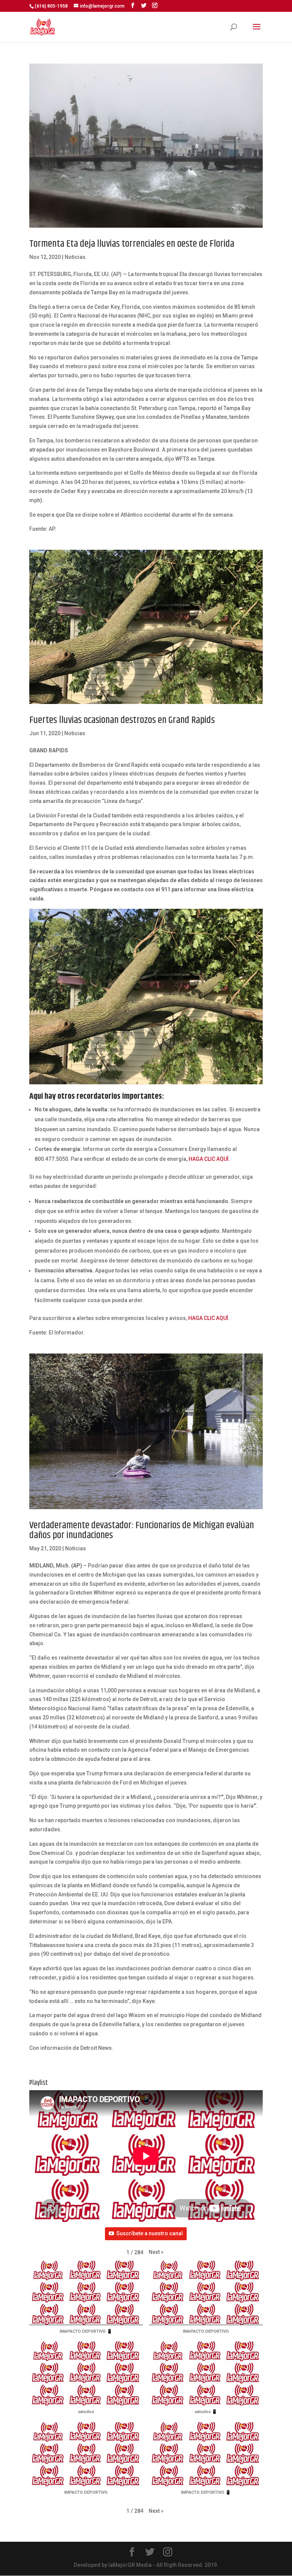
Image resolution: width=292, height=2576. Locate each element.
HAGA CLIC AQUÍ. (209, 1159)
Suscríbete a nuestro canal (150, 2233)
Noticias (75, 257)
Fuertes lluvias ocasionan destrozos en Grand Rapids (122, 720)
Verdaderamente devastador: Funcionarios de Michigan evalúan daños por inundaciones (142, 1530)
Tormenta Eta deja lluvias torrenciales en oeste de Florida (132, 244)
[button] (156, 2252)
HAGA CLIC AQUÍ (208, 1318)
